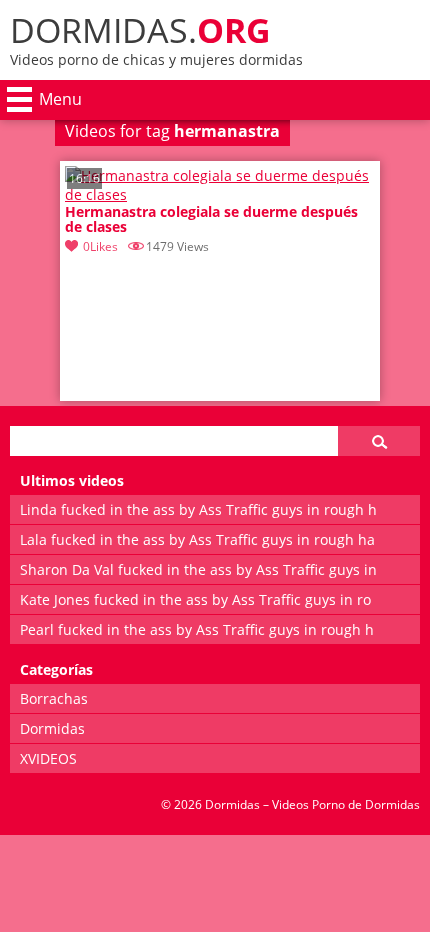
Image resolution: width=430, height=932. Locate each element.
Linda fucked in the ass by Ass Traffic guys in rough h (198, 509)
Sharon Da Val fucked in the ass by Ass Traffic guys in (198, 569)
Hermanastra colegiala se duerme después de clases (211, 220)
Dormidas (52, 728)
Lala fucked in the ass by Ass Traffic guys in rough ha (197, 539)
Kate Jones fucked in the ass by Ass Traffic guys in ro (195, 599)
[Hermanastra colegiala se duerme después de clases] (220, 194)
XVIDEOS (48, 758)
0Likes (100, 246)
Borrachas (54, 698)
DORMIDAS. (140, 30)
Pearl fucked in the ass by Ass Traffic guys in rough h (197, 629)
